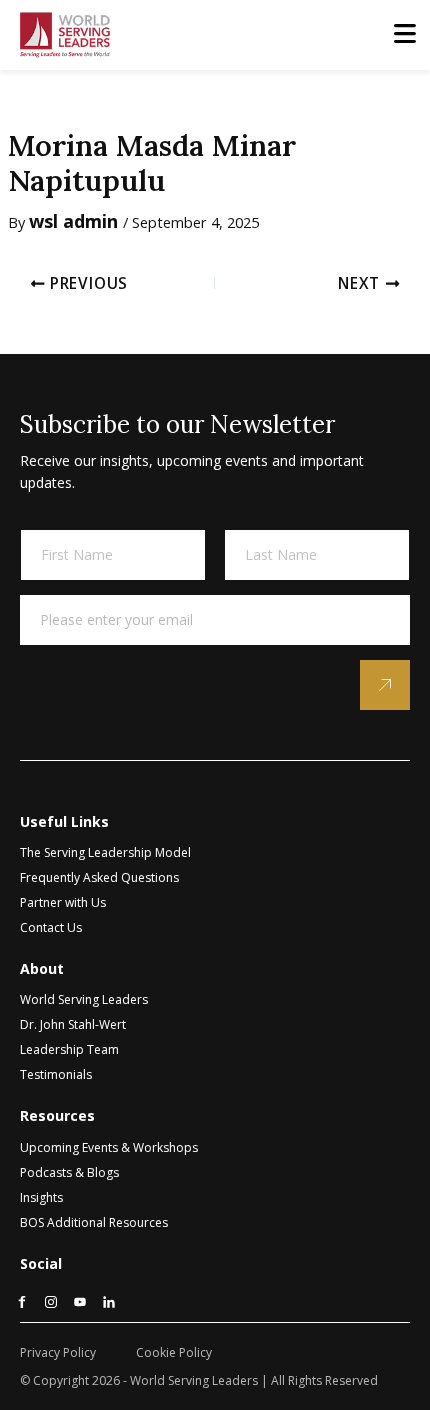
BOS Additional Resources (94, 1222)
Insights (41, 1197)
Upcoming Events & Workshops (109, 1147)
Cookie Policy (174, 1352)
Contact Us (51, 927)
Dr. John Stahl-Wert (73, 1024)
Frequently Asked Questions (99, 877)
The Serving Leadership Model (105, 852)
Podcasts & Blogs (69, 1172)
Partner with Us (63, 902)
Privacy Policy (58, 1352)
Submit (385, 685)
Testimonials (56, 1074)
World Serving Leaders (84, 999)
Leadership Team (69, 1049)
